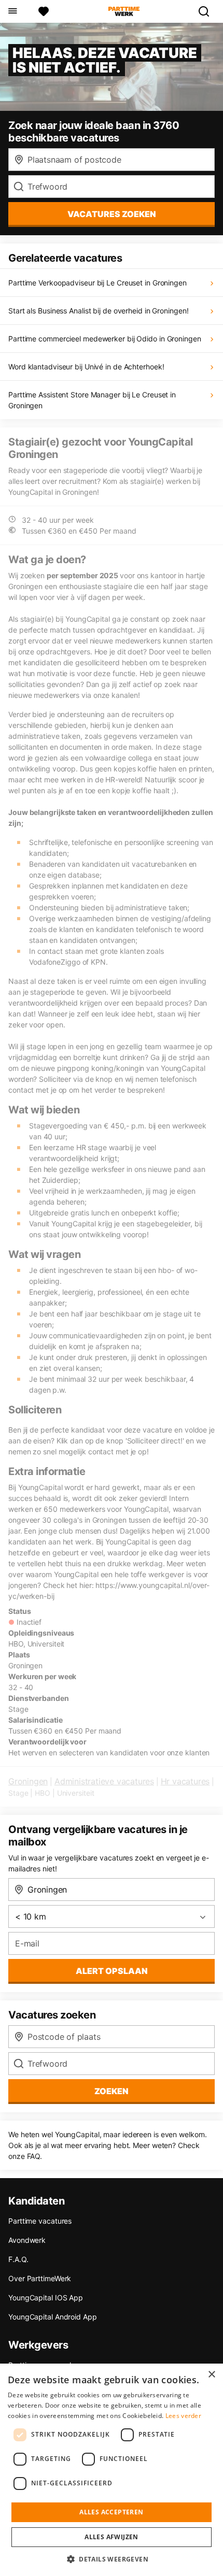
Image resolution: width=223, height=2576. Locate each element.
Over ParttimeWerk (40, 2278)
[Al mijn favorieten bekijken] (44, 11)
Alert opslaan (112, 1971)
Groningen (28, 1781)
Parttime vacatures (40, 2221)
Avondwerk (27, 2240)
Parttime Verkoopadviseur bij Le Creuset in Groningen (97, 283)
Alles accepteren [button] (111, 2512)
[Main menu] (12, 11)
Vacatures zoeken (112, 214)
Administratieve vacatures (104, 1781)
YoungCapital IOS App (46, 2298)
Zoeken (112, 2091)
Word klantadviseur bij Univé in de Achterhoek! (86, 367)
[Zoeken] (208, 11)
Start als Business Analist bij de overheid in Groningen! (98, 311)
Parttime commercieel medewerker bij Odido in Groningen (105, 339)
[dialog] (112, 2470)
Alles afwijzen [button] (112, 2537)
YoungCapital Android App (53, 2317)
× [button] (211, 2375)
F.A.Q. (18, 2259)
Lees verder (183, 2416)
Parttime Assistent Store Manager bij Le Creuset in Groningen (92, 400)
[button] (112, 2559)
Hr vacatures (185, 1781)
